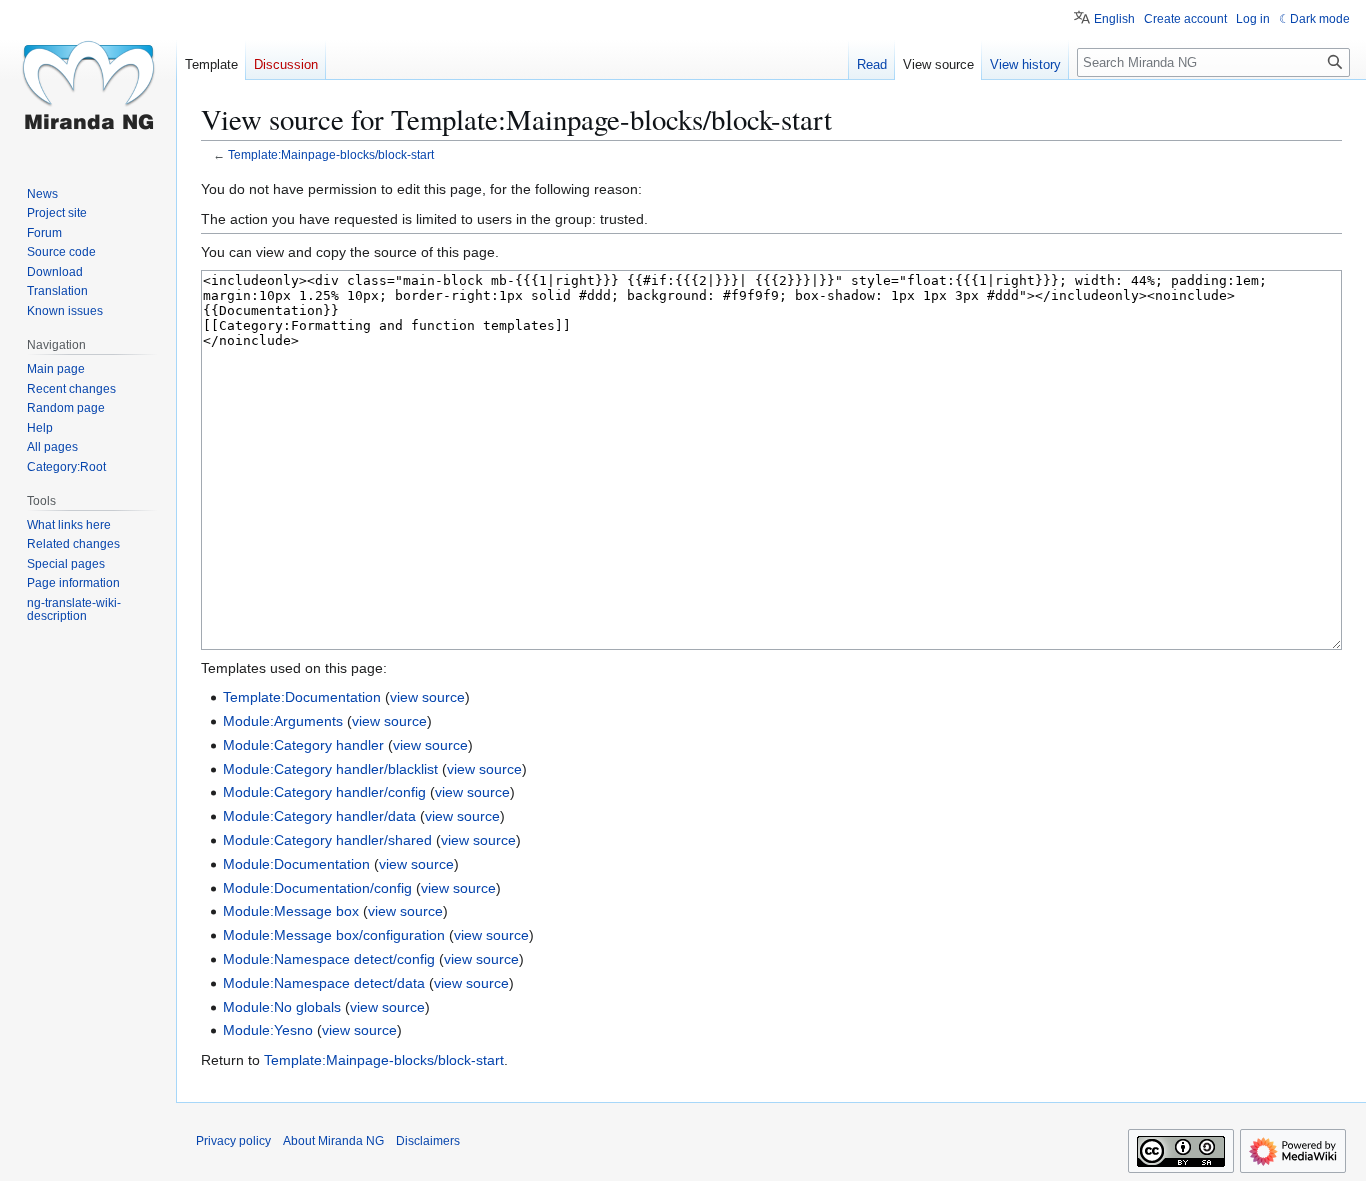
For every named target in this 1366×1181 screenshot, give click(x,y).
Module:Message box (291, 911)
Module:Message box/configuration (334, 935)
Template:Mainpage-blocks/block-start (331, 154)
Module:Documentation (296, 864)
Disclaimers (428, 1141)
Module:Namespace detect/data (324, 983)
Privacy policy (233, 1141)
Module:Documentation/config (317, 888)
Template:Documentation (302, 697)
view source (427, 697)
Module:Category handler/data (319, 816)
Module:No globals (282, 1007)
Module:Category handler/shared (327, 840)
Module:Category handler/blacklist (330, 769)
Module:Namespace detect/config (329, 959)
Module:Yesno (268, 1030)
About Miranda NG (333, 1141)
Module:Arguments (283, 721)
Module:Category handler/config (324, 792)
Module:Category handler (303, 745)
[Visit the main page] (88, 80)
